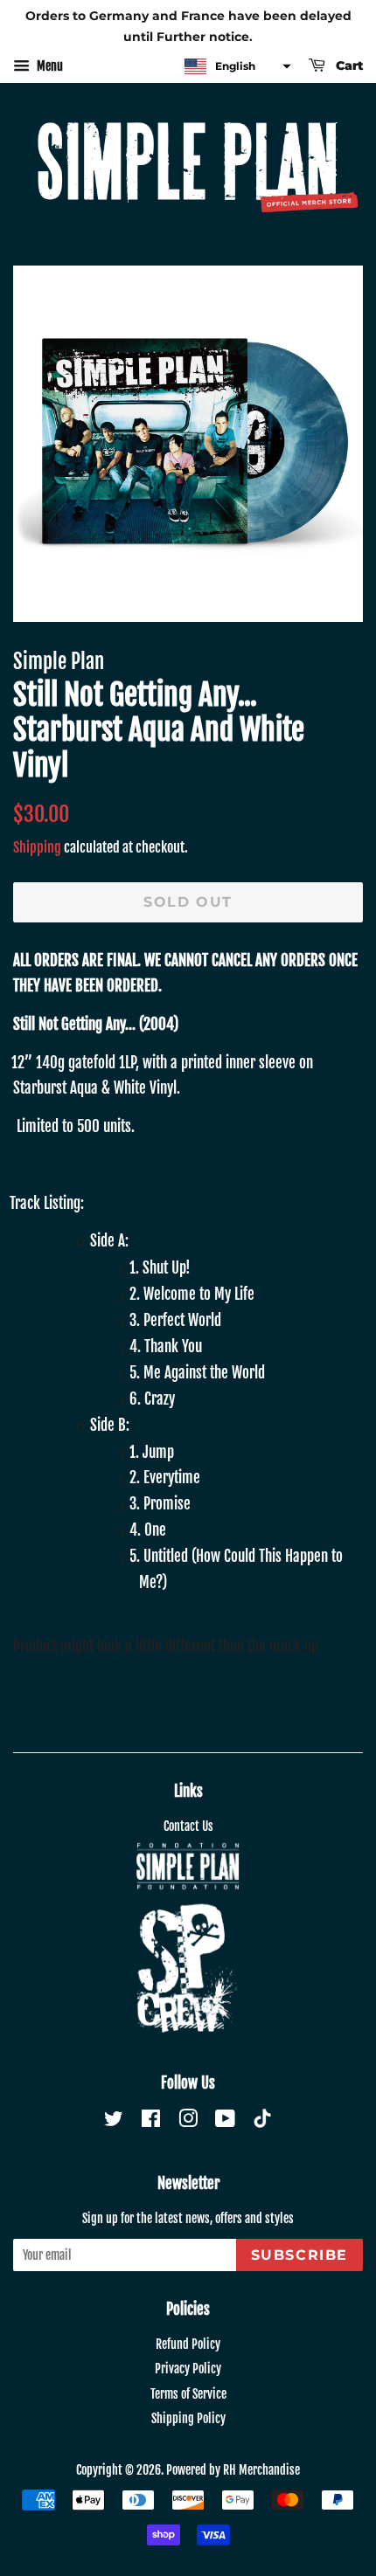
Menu (49, 66)
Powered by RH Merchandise (233, 2470)
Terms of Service (188, 2394)
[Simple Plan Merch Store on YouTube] (225, 2121)
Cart (348, 66)
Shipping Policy (188, 2418)
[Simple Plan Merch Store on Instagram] (188, 2121)
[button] (236, 67)
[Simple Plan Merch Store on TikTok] (262, 2120)
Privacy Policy (188, 2369)
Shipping (37, 847)
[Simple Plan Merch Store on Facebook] (151, 2121)
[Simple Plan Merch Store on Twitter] (114, 2121)
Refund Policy (188, 2344)
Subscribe (299, 2255)
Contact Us (188, 1826)
